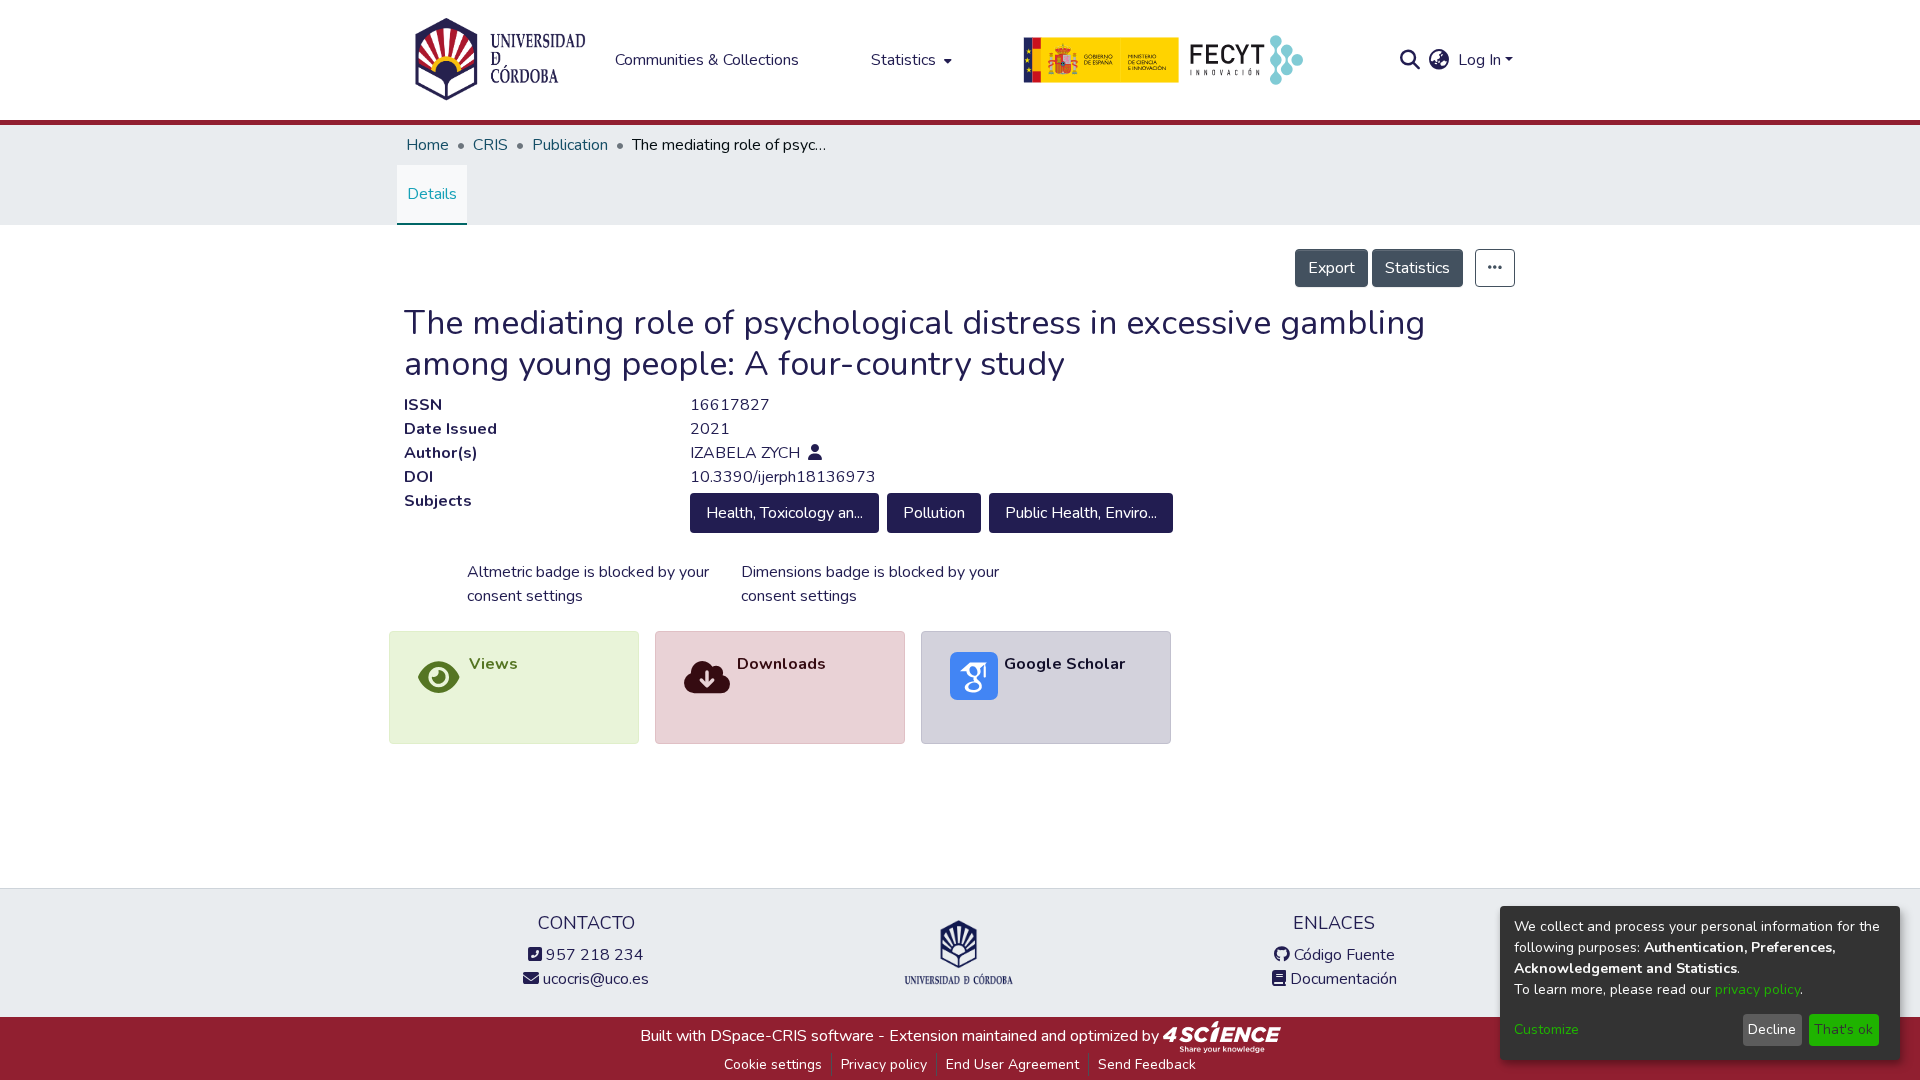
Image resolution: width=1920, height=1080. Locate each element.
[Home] (500, 60)
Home (427, 145)
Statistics (1417, 268)
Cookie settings (773, 1064)
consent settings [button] (525, 596)
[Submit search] (1410, 60)
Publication (570, 145)
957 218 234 (593, 955)
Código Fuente (1342, 955)
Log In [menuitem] (1479, 60)
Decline (1772, 1029)
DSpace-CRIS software (792, 1036)
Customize (1546, 1029)
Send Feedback (1147, 1064)
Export (1331, 268)
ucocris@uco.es (594, 979)
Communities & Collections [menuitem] (707, 60)
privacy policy (1757, 989)
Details (432, 194)
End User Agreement (1012, 1064)
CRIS (490, 145)
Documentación (1341, 979)
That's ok (1843, 1029)
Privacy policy (884, 1064)
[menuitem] (909, 60)
